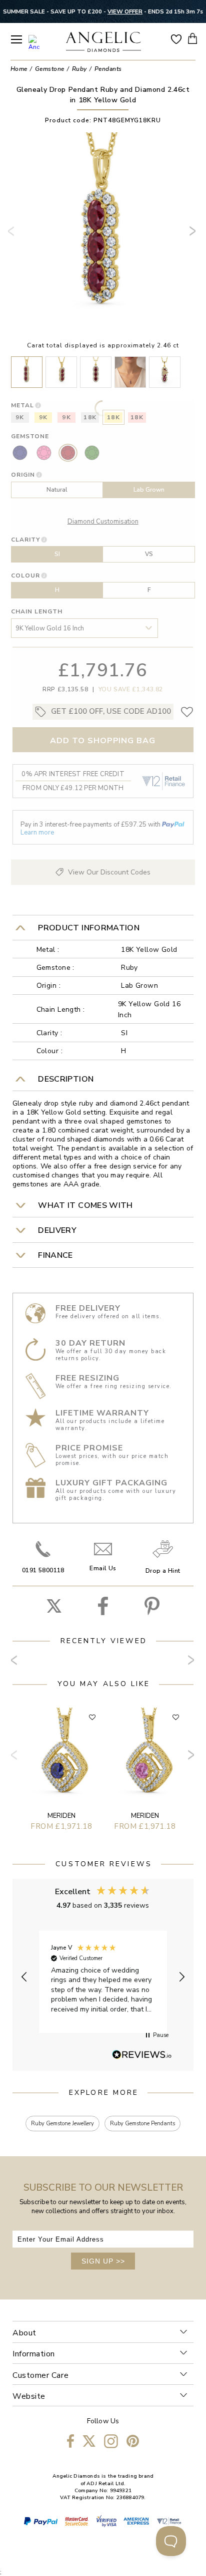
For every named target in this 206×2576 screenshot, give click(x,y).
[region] (103, 1977)
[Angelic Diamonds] (103, 43)
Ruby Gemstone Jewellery (62, 2124)
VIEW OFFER (125, 11)
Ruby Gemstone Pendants (142, 2124)
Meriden (61, 1816)
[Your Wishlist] (176, 38)
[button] (24, 1977)
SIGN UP (103, 2261)
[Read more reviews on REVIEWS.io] (142, 2055)
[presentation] (13, 235)
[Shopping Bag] (192, 38)
